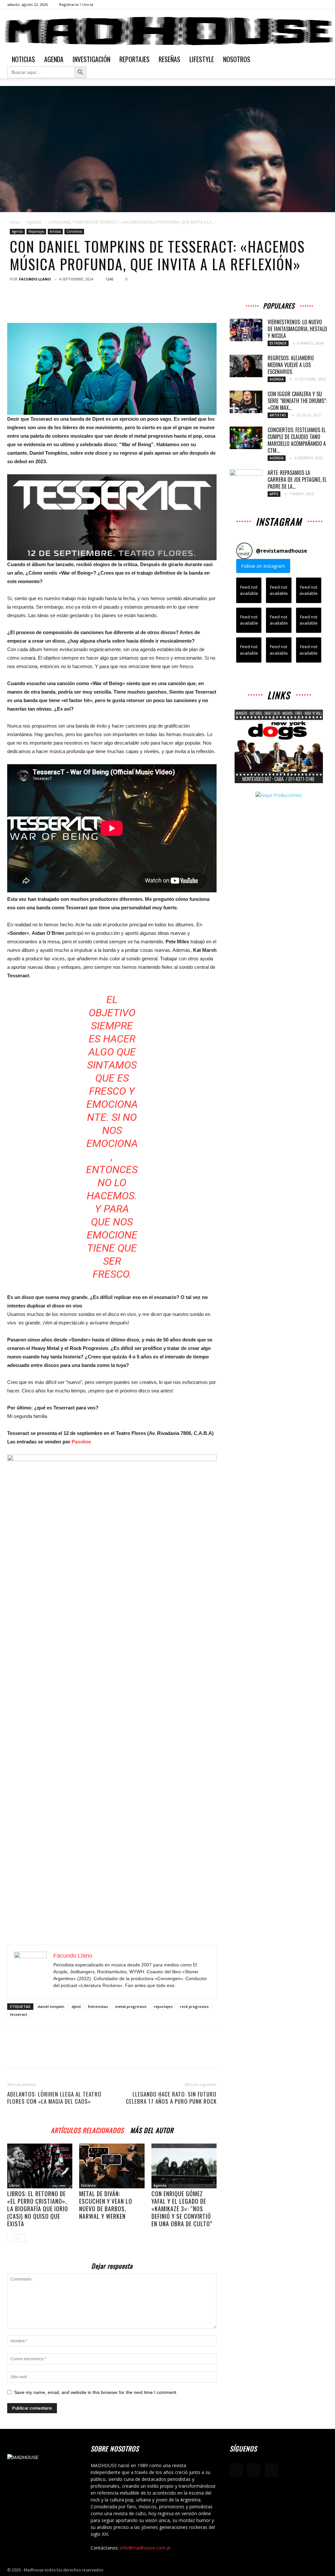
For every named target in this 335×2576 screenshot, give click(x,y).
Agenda (54, 59)
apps (274, 494)
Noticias (23, 59)
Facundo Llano (35, 279)
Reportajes (134, 59)
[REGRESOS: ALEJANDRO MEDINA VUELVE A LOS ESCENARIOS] (246, 366)
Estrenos (88, 2185)
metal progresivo (131, 2006)
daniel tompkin (51, 2006)
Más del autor (152, 2129)
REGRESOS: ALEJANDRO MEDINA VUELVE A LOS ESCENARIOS (291, 365)
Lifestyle (202, 59)
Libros (14, 2185)
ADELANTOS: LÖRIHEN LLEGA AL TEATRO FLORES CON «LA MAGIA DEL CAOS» (54, 2098)
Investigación (91, 59)
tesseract (19, 2014)
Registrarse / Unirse (76, 4)
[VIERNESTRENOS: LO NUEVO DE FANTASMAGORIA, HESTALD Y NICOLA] (246, 330)
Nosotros (237, 59)
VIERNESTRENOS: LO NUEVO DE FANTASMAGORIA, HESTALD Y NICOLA (297, 329)
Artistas (55, 231)
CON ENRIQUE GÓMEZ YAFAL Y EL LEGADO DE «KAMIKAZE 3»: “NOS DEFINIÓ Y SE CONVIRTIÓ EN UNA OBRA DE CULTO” (182, 2209)
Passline (81, 1442)
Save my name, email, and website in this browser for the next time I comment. (96, 2392)
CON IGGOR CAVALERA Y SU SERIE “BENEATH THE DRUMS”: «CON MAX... (297, 401)
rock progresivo (194, 2006)
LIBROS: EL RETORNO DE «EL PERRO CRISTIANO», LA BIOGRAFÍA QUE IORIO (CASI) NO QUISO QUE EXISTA (38, 2209)
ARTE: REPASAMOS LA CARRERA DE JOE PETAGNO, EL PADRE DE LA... (297, 480)
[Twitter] (323, 5)
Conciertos (74, 231)
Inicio (15, 222)
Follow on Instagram (263, 566)
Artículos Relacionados (87, 2129)
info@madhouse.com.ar (145, 2548)
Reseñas (169, 59)
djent (76, 2006)
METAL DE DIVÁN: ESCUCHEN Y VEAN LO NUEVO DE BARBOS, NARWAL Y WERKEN (106, 2205)
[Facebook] (301, 5)
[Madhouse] (167, 31)
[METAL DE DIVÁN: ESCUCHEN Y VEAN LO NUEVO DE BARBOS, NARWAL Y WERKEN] (112, 2166)
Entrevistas (98, 2006)
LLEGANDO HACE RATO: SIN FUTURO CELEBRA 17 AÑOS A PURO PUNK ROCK (171, 2098)
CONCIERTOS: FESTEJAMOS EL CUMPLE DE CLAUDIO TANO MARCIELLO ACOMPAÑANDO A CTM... (297, 440)
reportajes (163, 2006)
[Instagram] (312, 5)
